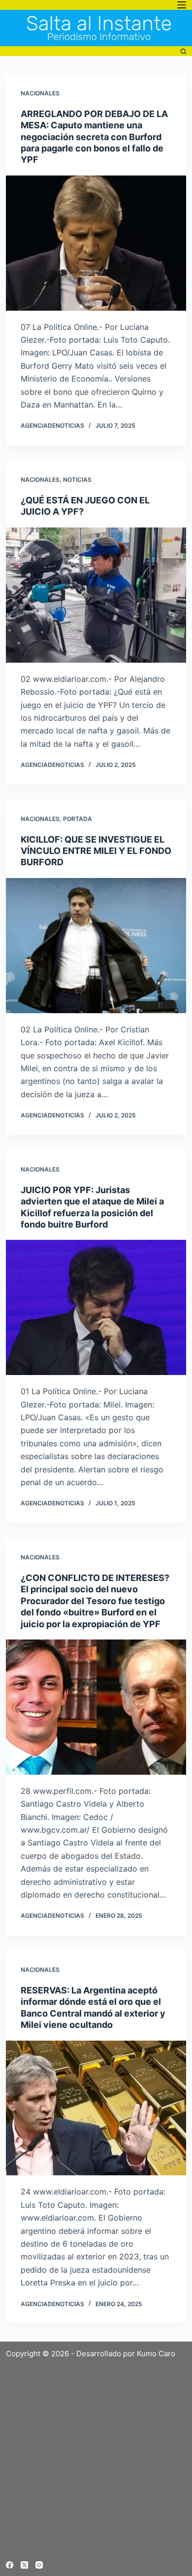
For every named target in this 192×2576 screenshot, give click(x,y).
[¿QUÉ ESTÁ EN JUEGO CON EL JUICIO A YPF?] (96, 595)
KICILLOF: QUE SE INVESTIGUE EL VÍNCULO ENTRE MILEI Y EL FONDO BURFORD (96, 851)
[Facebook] (10, 2565)
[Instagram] (39, 2565)
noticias (77, 480)
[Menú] (182, 5)
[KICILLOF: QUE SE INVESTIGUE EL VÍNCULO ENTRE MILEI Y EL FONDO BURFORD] (96, 946)
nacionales (40, 93)
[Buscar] (183, 51)
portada (78, 819)
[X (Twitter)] (24, 2565)
